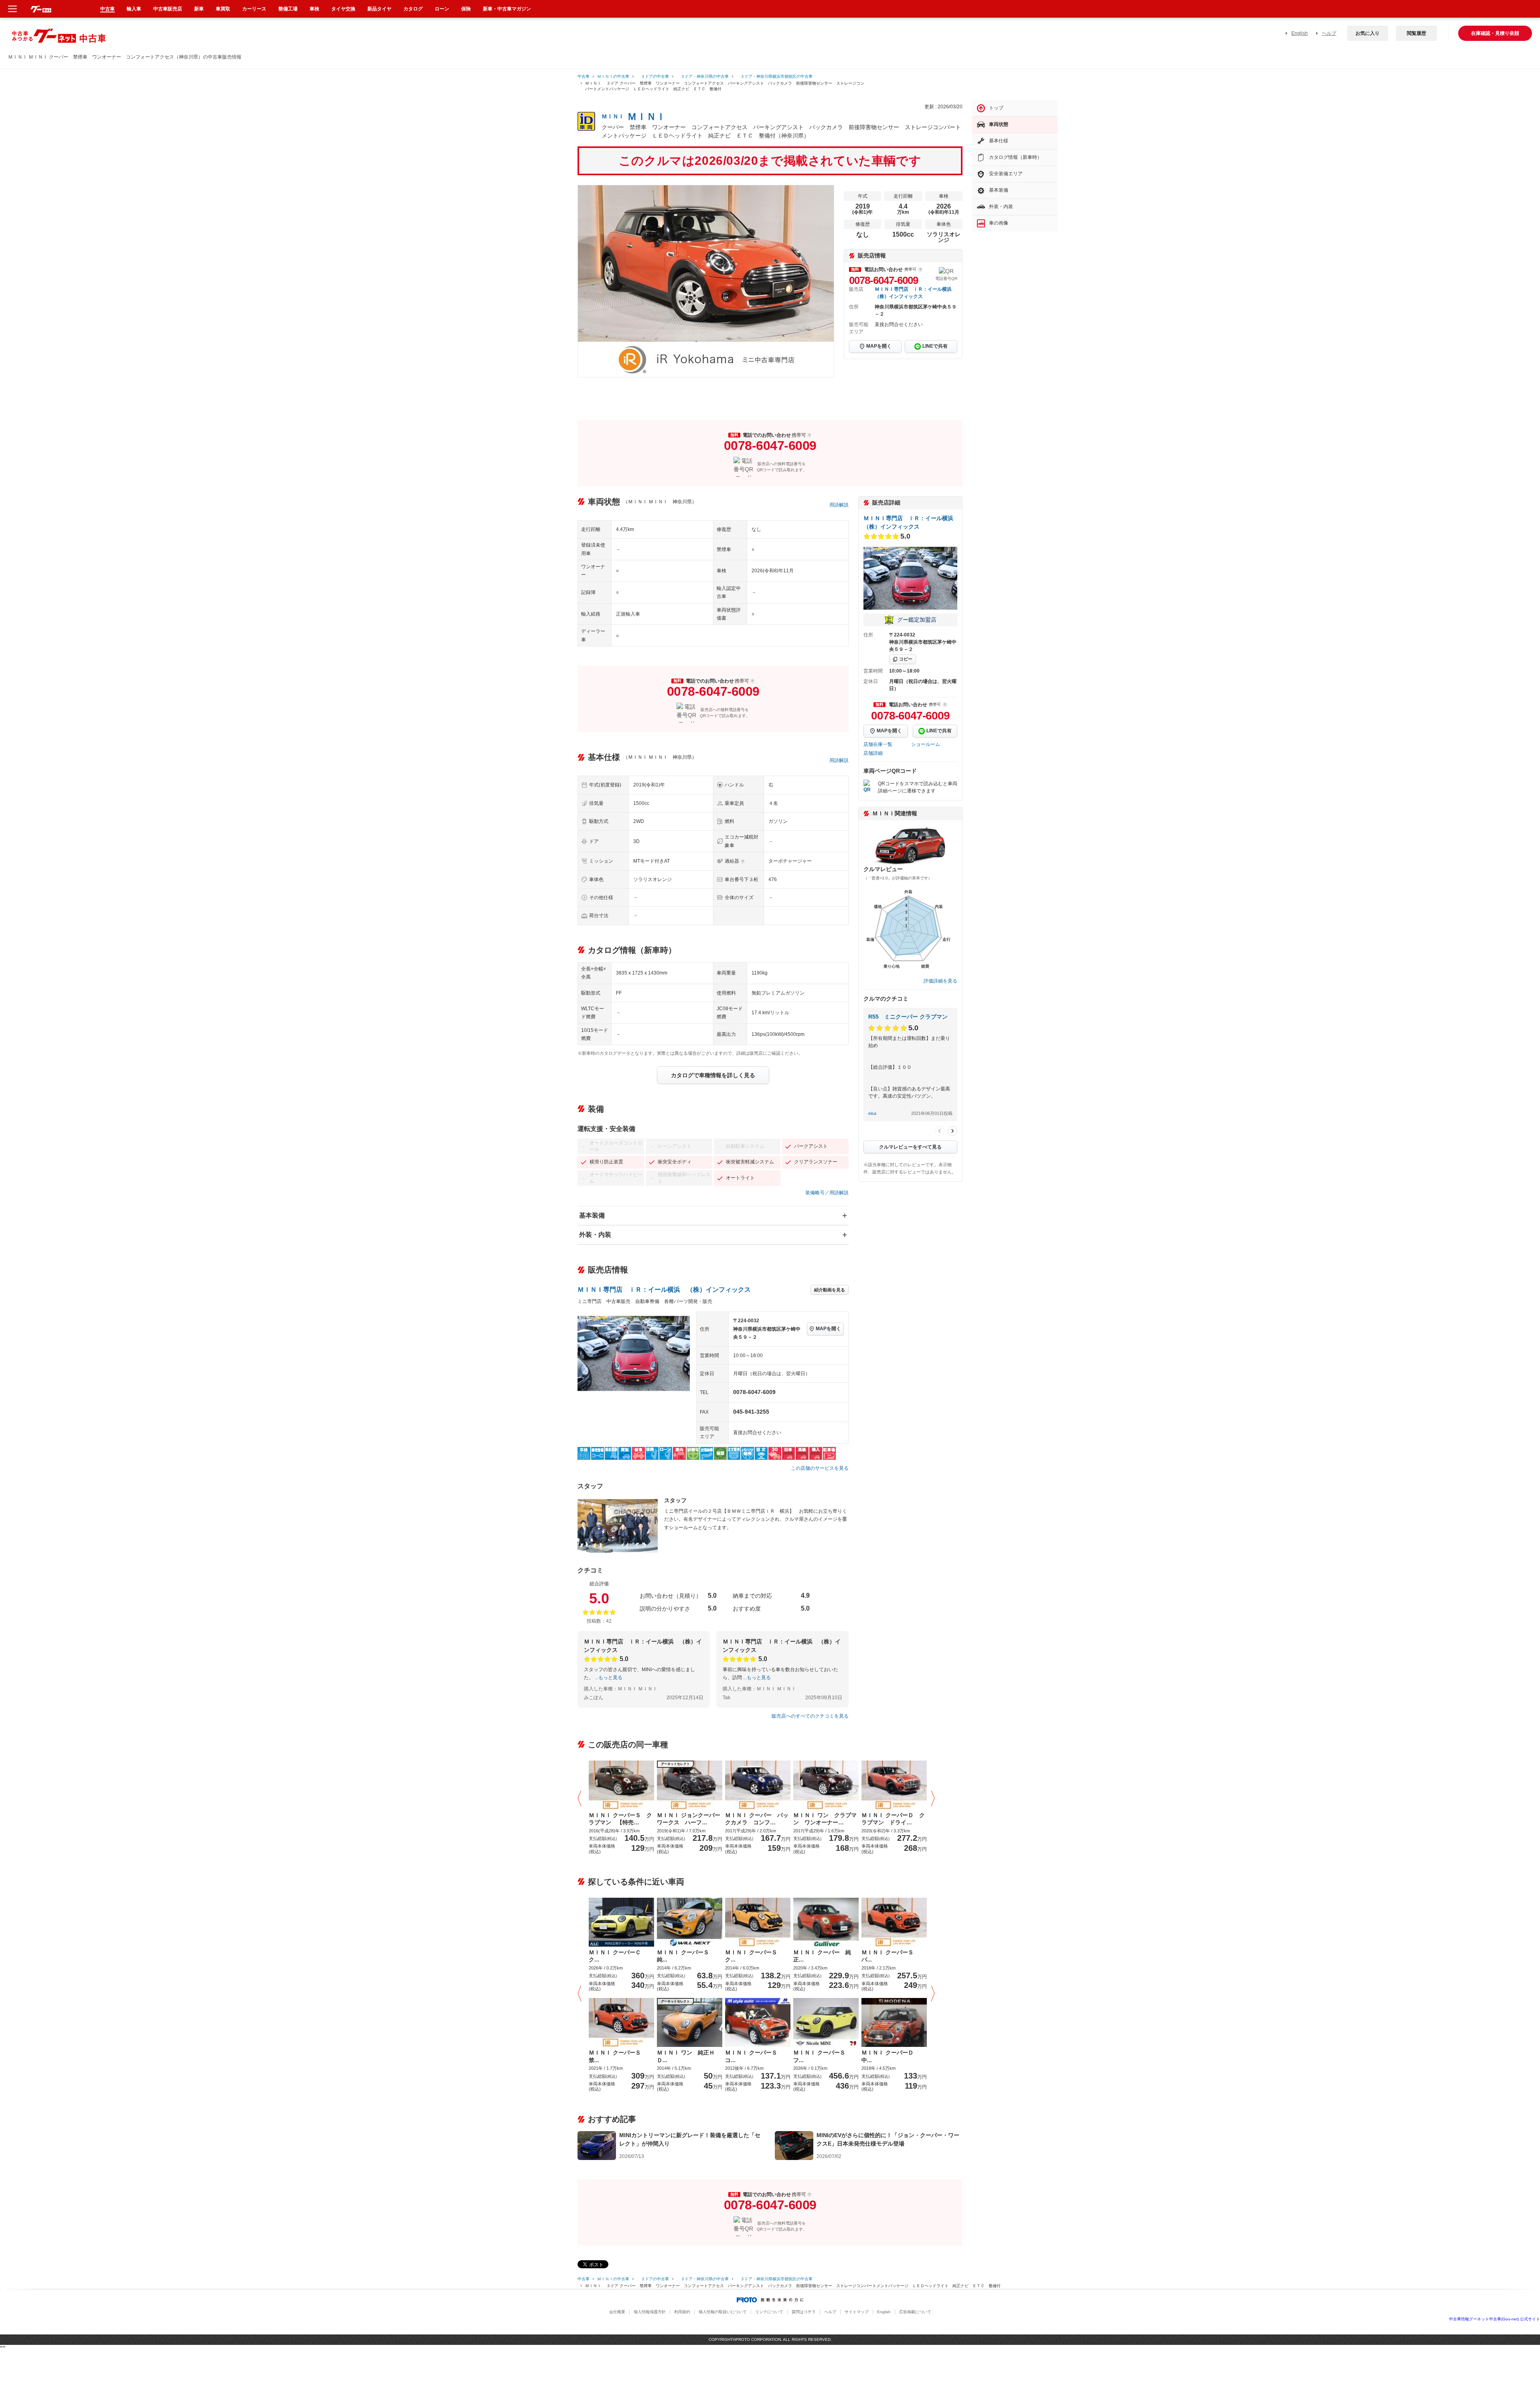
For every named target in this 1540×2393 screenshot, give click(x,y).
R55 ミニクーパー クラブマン (908, 1017)
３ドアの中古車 (653, 76)
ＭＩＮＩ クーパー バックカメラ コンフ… (757, 1819)
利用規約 (682, 2312)
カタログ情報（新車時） (1015, 157)
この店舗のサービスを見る (820, 1468)
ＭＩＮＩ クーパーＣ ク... (618, 1956)
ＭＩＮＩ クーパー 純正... (822, 1956)
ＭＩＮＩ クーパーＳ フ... (822, 2056)
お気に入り (1368, 33)
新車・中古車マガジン (507, 9)
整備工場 (288, 9)
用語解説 (839, 505)
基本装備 (592, 1215)
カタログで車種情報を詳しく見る (713, 1075)
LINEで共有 (935, 346)
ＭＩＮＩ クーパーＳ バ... (890, 1956)
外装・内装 (595, 1235)
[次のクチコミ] (952, 1131)
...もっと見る (609, 1678)
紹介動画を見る (830, 1290)
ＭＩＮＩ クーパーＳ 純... (686, 1956)
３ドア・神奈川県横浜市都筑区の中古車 (774, 76)
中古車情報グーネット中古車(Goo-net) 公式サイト (1494, 2319)
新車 (199, 9)
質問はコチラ (804, 2312)
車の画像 (999, 223)
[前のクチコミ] (940, 1131)
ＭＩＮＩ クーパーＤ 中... (890, 2056)
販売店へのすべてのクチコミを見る (810, 1716)
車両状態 (999, 124)
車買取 (223, 9)
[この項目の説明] (920, 269)
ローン (442, 9)
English (1300, 33)
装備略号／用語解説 (827, 1193)
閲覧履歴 (1416, 33)
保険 (466, 9)
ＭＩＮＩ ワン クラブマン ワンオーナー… (825, 1819)
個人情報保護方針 (650, 2312)
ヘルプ (1329, 33)
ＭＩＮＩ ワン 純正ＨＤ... (686, 2056)
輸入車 (134, 9)
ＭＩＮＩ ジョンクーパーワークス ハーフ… (689, 1819)
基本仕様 (999, 141)
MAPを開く (879, 346)
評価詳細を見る (940, 981)
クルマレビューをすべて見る (910, 1147)
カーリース (254, 9)
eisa (872, 1113)
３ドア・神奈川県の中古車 (703, 76)
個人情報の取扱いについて (723, 2312)
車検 (314, 9)
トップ (996, 108)
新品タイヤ (379, 9)
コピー (906, 659)
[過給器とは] (743, 861)
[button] (582, 1799)
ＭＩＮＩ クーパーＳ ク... (754, 1956)
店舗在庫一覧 (878, 744)
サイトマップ (857, 2312)
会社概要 (617, 2312)
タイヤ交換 (343, 9)
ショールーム (926, 744)
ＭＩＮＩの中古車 (613, 76)
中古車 (584, 76)
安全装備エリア (1006, 174)
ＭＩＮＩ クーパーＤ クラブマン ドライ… (893, 1819)
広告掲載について (915, 2312)
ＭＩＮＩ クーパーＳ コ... (754, 2056)
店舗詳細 (873, 753)
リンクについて (769, 2312)
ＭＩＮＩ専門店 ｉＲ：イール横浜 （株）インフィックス (664, 1290)
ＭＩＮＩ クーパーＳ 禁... (618, 2056)
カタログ (413, 9)
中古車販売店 (168, 9)
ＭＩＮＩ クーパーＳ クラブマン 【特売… (620, 1819)
